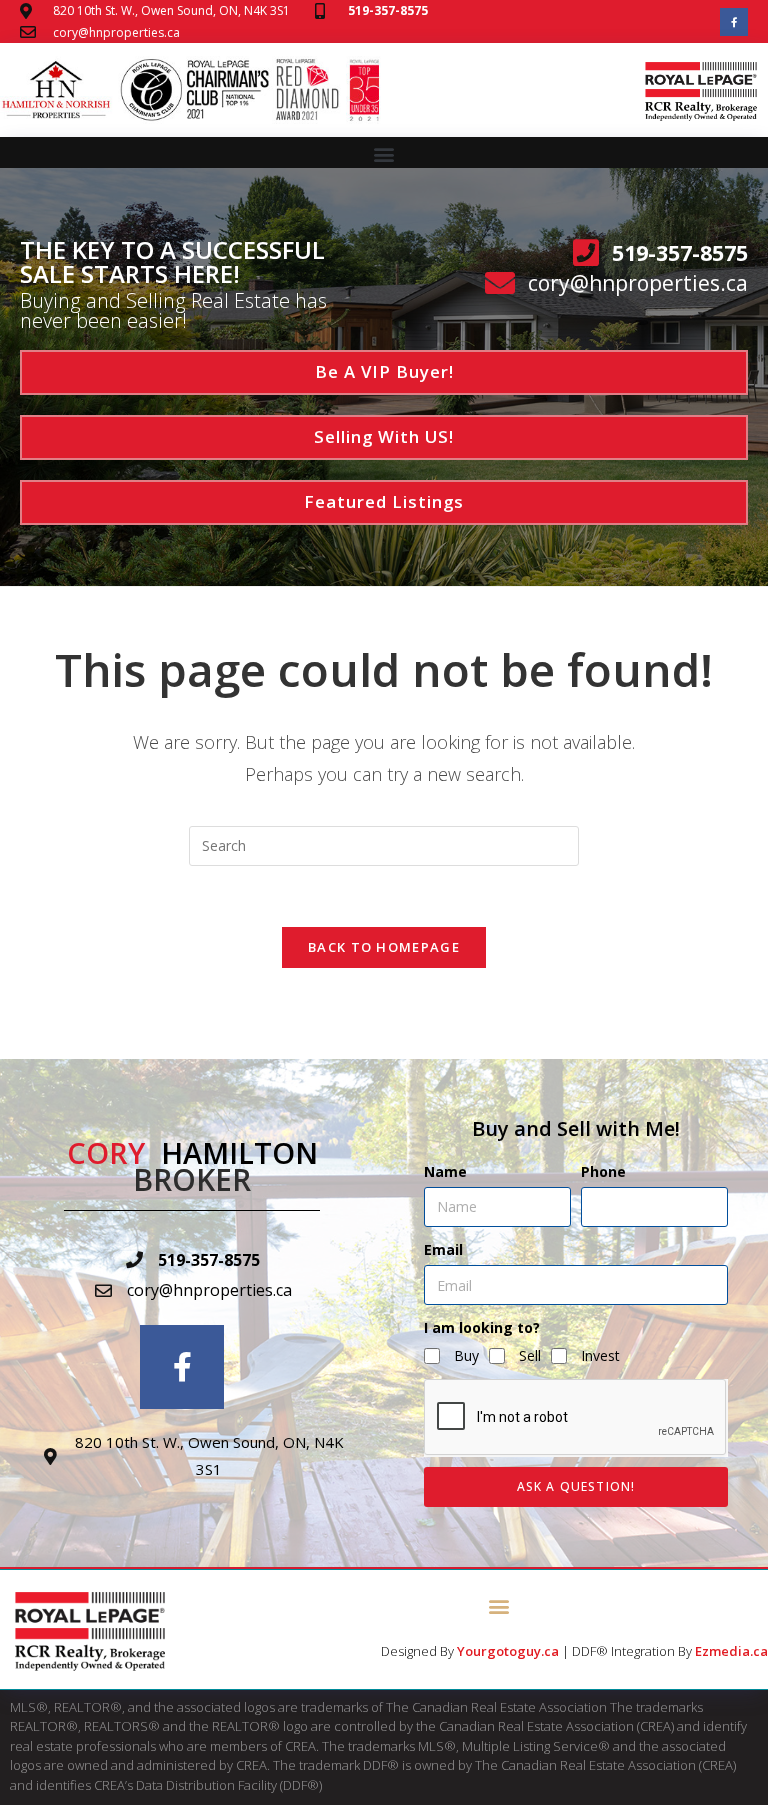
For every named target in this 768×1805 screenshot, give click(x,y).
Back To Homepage (384, 947)
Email (443, 1249)
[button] (384, 153)
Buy (466, 1355)
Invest (600, 1355)
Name (445, 1171)
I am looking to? (482, 1327)
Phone (603, 1171)
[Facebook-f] (734, 22)
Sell (530, 1355)
